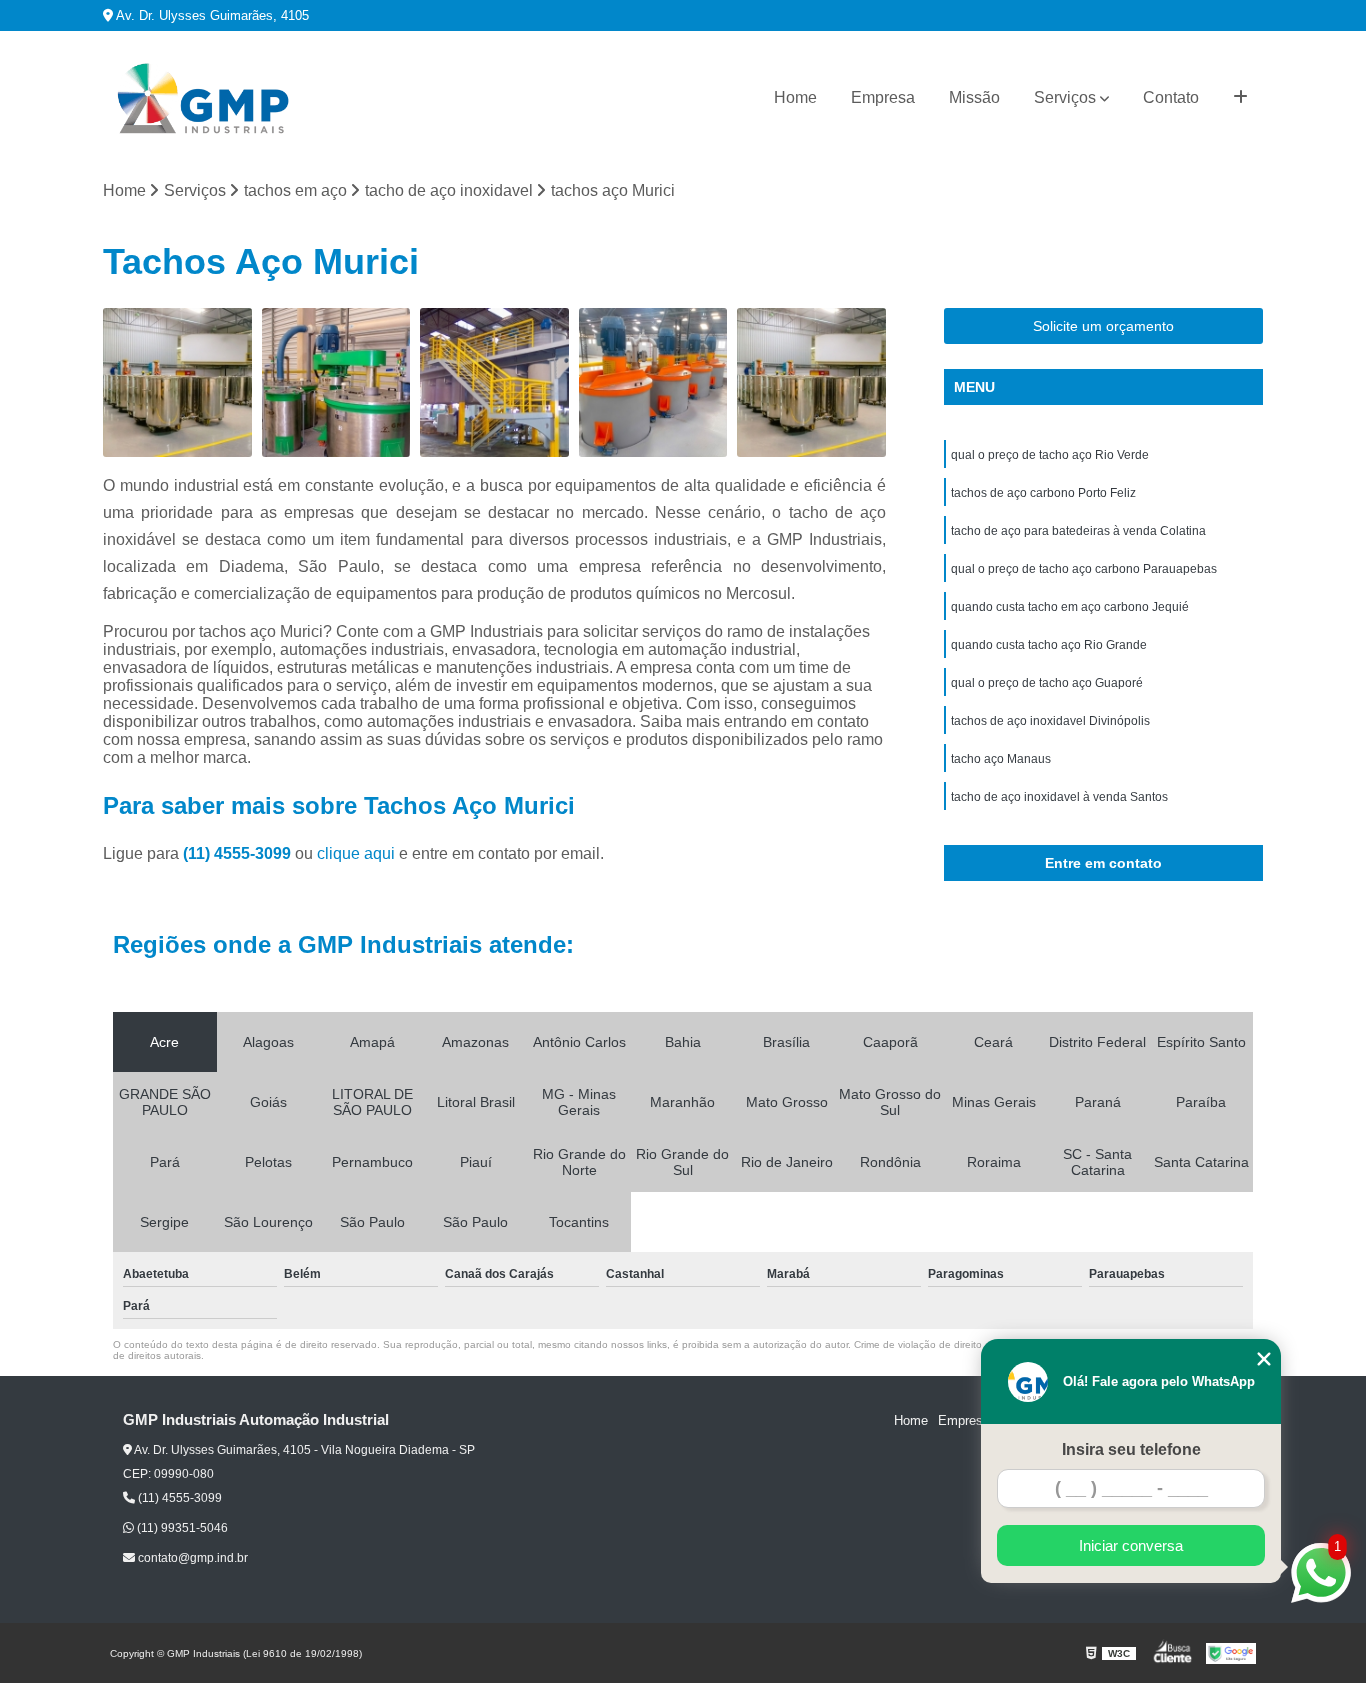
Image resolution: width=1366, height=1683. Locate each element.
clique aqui (356, 853)
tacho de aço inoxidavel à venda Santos (1059, 797)
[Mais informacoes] (1240, 98)
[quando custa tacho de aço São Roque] (653, 382)
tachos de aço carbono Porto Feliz (1043, 493)
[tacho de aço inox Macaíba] (494, 382)
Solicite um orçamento (1103, 326)
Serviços (1065, 97)
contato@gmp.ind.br (191, 1558)
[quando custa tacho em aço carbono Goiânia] (811, 382)
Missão (974, 97)
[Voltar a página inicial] (203, 98)
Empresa (883, 97)
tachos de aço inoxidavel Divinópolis (1050, 721)
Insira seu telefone (1131, 1449)
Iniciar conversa (1131, 1545)
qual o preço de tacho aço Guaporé (1047, 683)
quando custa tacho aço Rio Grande (1049, 645)
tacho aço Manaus (1001, 759)
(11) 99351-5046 (181, 1528)
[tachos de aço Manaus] (336, 382)
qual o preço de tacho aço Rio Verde (1050, 455)
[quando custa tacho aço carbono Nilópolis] (177, 382)
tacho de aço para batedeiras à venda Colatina (1078, 531)
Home (795, 97)
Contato (1171, 97)
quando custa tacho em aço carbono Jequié (1070, 607)
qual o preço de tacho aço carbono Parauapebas (1084, 569)
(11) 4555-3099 (239, 853)
